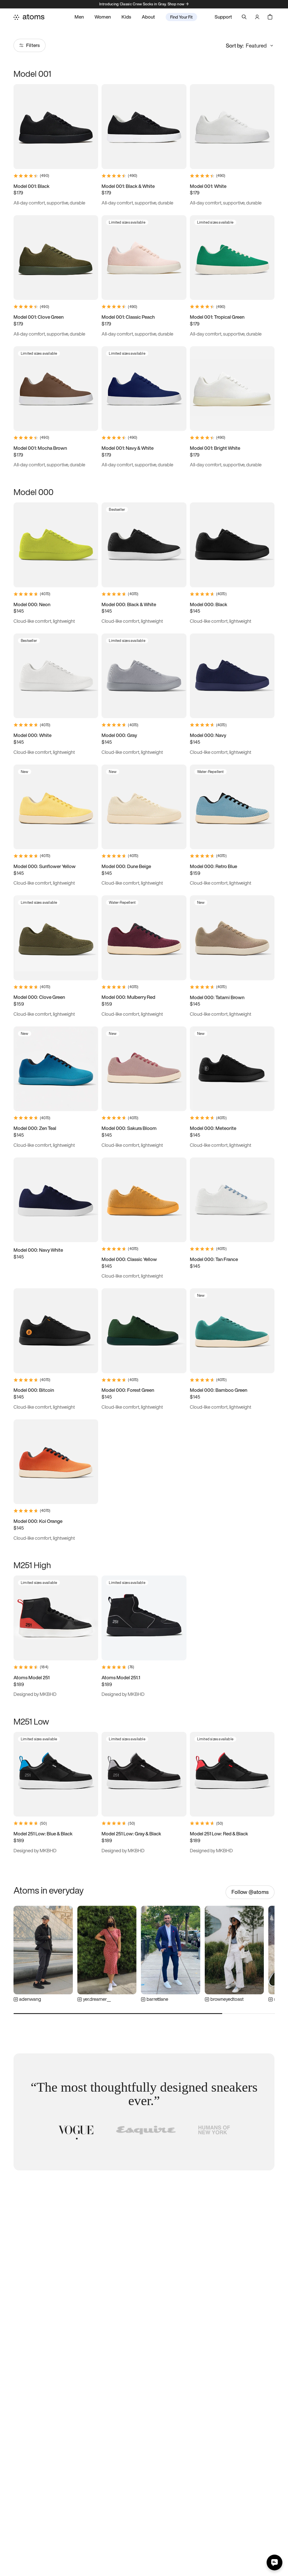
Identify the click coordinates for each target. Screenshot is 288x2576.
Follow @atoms (250, 1892)
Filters (33, 45)
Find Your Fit (181, 17)
